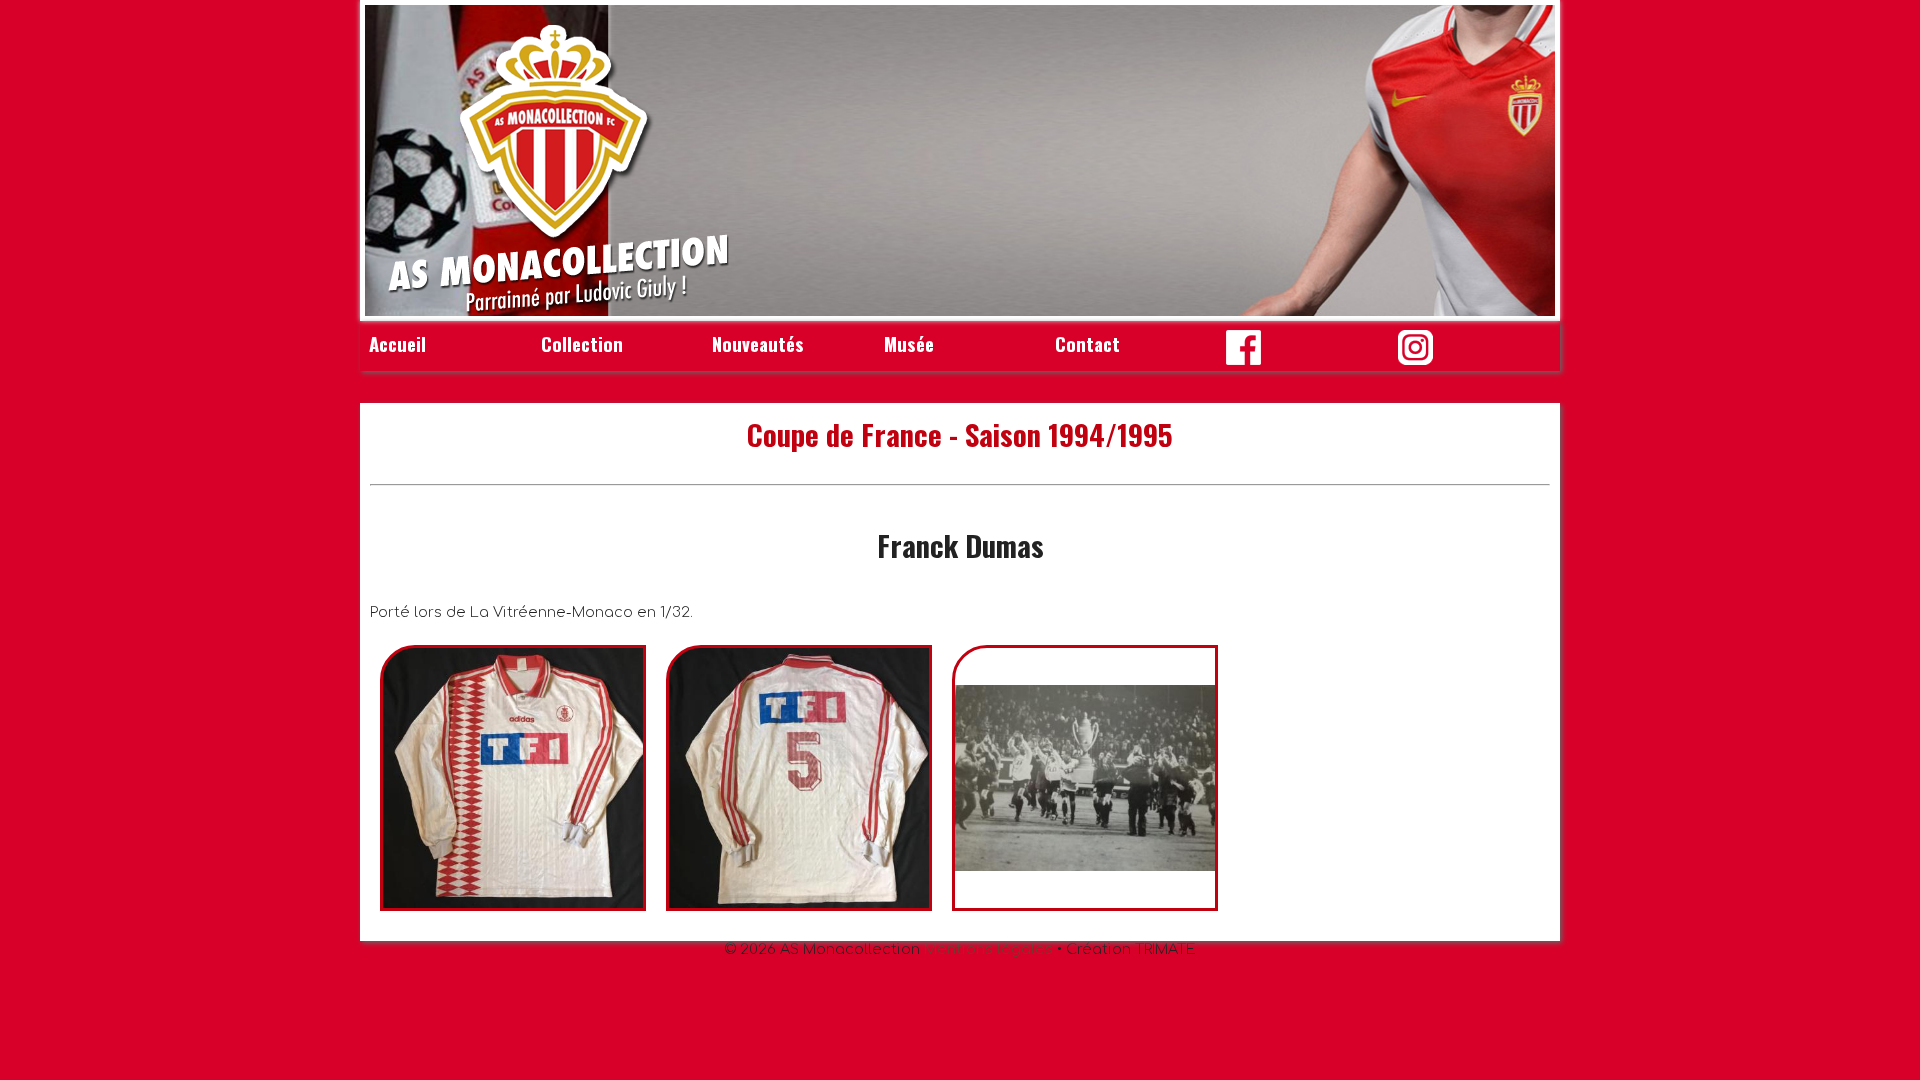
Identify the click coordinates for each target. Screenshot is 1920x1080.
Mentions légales (988, 949)
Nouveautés (758, 343)
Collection (582, 343)
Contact (1087, 343)
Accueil (397, 343)
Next (1529, 161)
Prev (391, 161)
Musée (909, 343)
